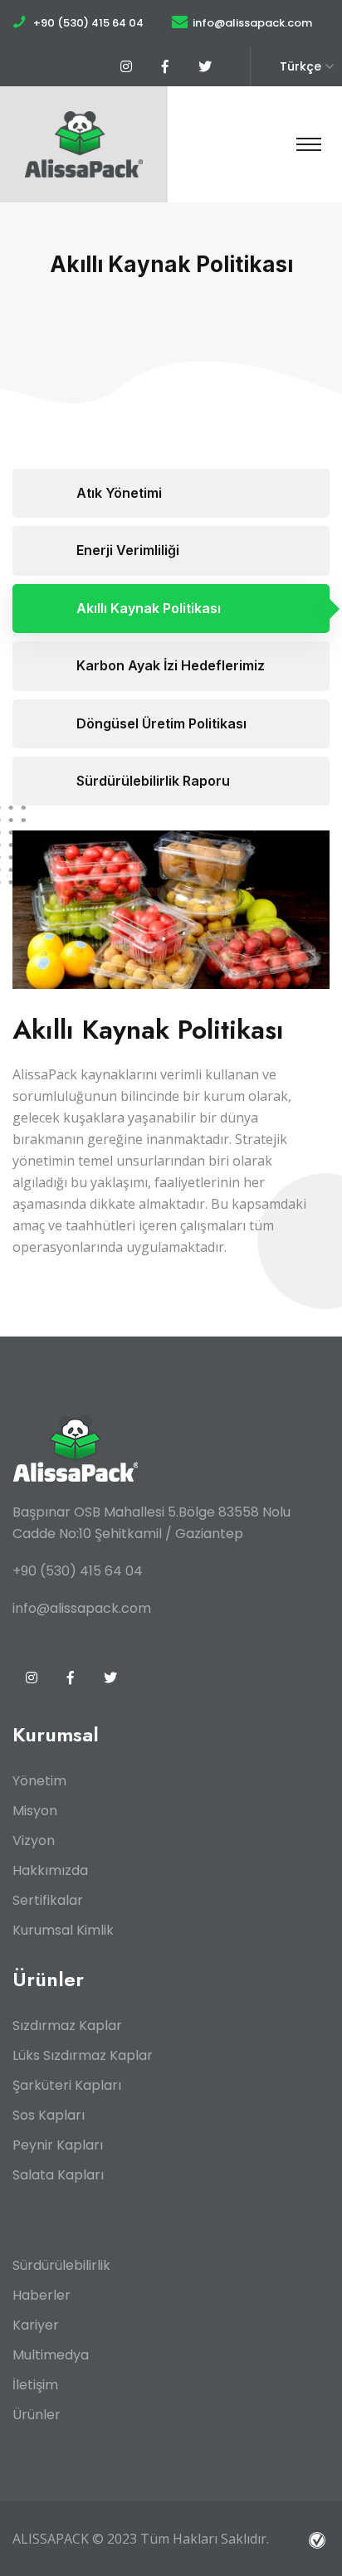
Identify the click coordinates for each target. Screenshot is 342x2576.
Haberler (42, 2295)
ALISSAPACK (51, 2539)
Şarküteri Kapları (67, 2085)
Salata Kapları (58, 2175)
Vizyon (34, 1841)
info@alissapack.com (252, 23)
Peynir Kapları (58, 2145)
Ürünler (37, 2415)
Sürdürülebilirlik (61, 2265)
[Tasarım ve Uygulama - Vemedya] (319, 2539)
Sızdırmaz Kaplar (67, 2026)
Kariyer (36, 2325)
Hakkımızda (50, 1870)
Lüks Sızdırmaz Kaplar (83, 2055)
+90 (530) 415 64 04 (88, 23)
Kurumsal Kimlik (63, 1930)
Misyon (35, 1811)
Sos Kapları (49, 2115)
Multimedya (51, 2355)
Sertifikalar (48, 1900)
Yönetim (39, 1781)
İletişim (35, 2385)
